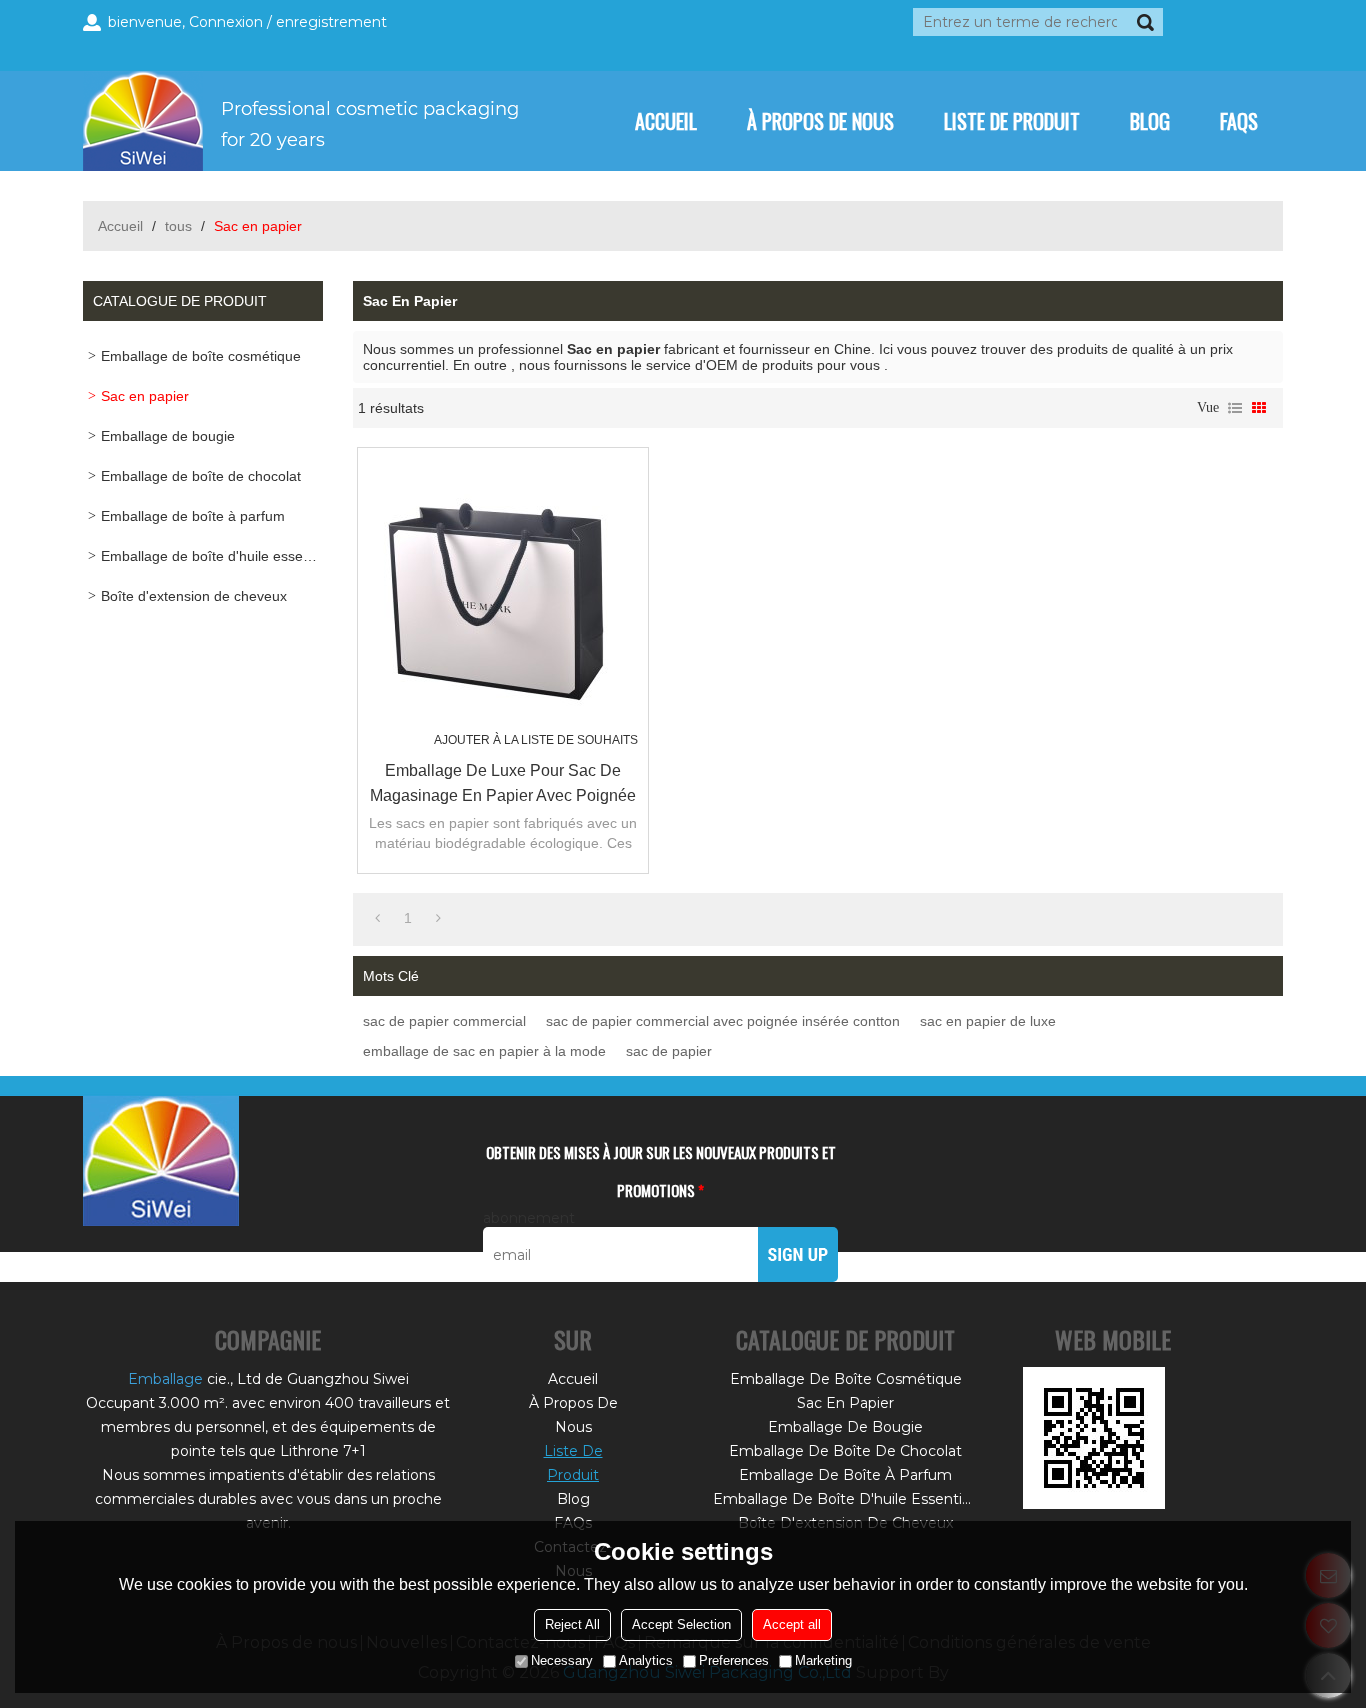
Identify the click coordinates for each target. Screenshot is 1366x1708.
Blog (1150, 121)
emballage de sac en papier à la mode (484, 1051)
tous (178, 226)
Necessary (562, 1660)
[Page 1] (377, 918)
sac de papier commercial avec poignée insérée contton (723, 1021)
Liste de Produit (1012, 121)
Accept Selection (681, 1624)
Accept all (792, 1624)
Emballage (165, 1379)
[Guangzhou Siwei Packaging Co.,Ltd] (310, 121)
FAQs (1239, 121)
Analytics (646, 1660)
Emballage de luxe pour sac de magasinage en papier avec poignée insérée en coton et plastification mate (503, 785)
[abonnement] (798, 1254)
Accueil (666, 121)
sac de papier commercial (444, 1021)
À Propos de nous (820, 121)
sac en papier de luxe (988, 1021)
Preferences (734, 1660)
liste (1235, 408)
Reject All (572, 1624)
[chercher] (1145, 22)
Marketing (823, 1660)
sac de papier (669, 1051)
